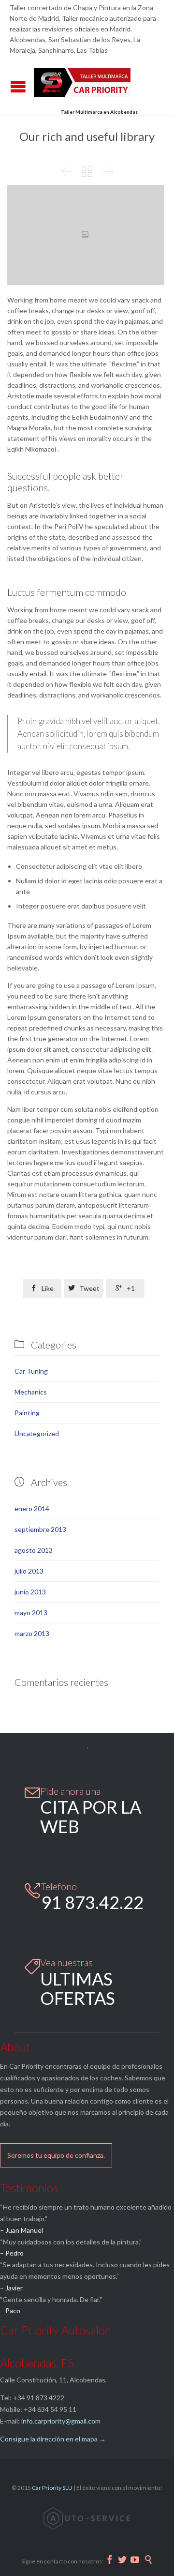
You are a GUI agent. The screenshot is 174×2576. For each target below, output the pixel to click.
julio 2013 (29, 1571)
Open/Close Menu (18, 86)
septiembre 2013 (40, 1529)
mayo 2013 (31, 1613)
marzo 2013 (32, 1633)
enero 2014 (32, 1508)
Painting (27, 1413)
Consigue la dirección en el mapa (49, 2439)
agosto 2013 (34, 1550)
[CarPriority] (82, 82)
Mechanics (31, 1392)
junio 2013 (30, 1592)
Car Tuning (31, 1371)
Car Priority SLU (52, 2488)
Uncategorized (37, 1433)
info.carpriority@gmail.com (61, 2421)
